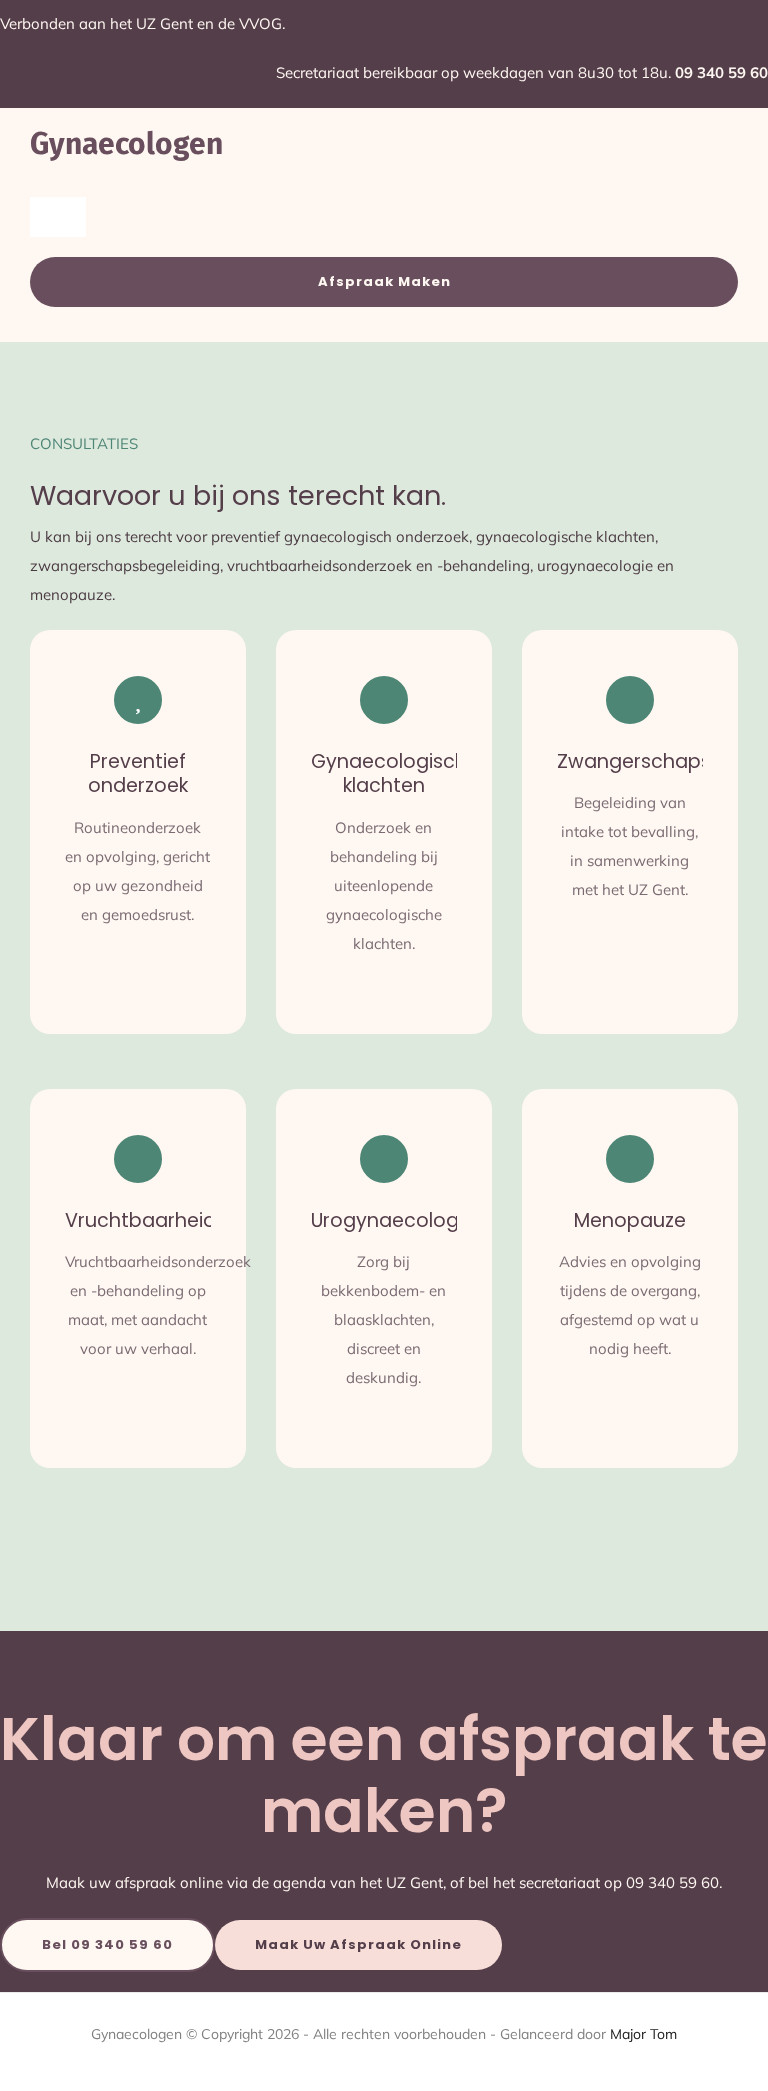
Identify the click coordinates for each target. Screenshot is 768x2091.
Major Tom (643, 2034)
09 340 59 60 (721, 72)
